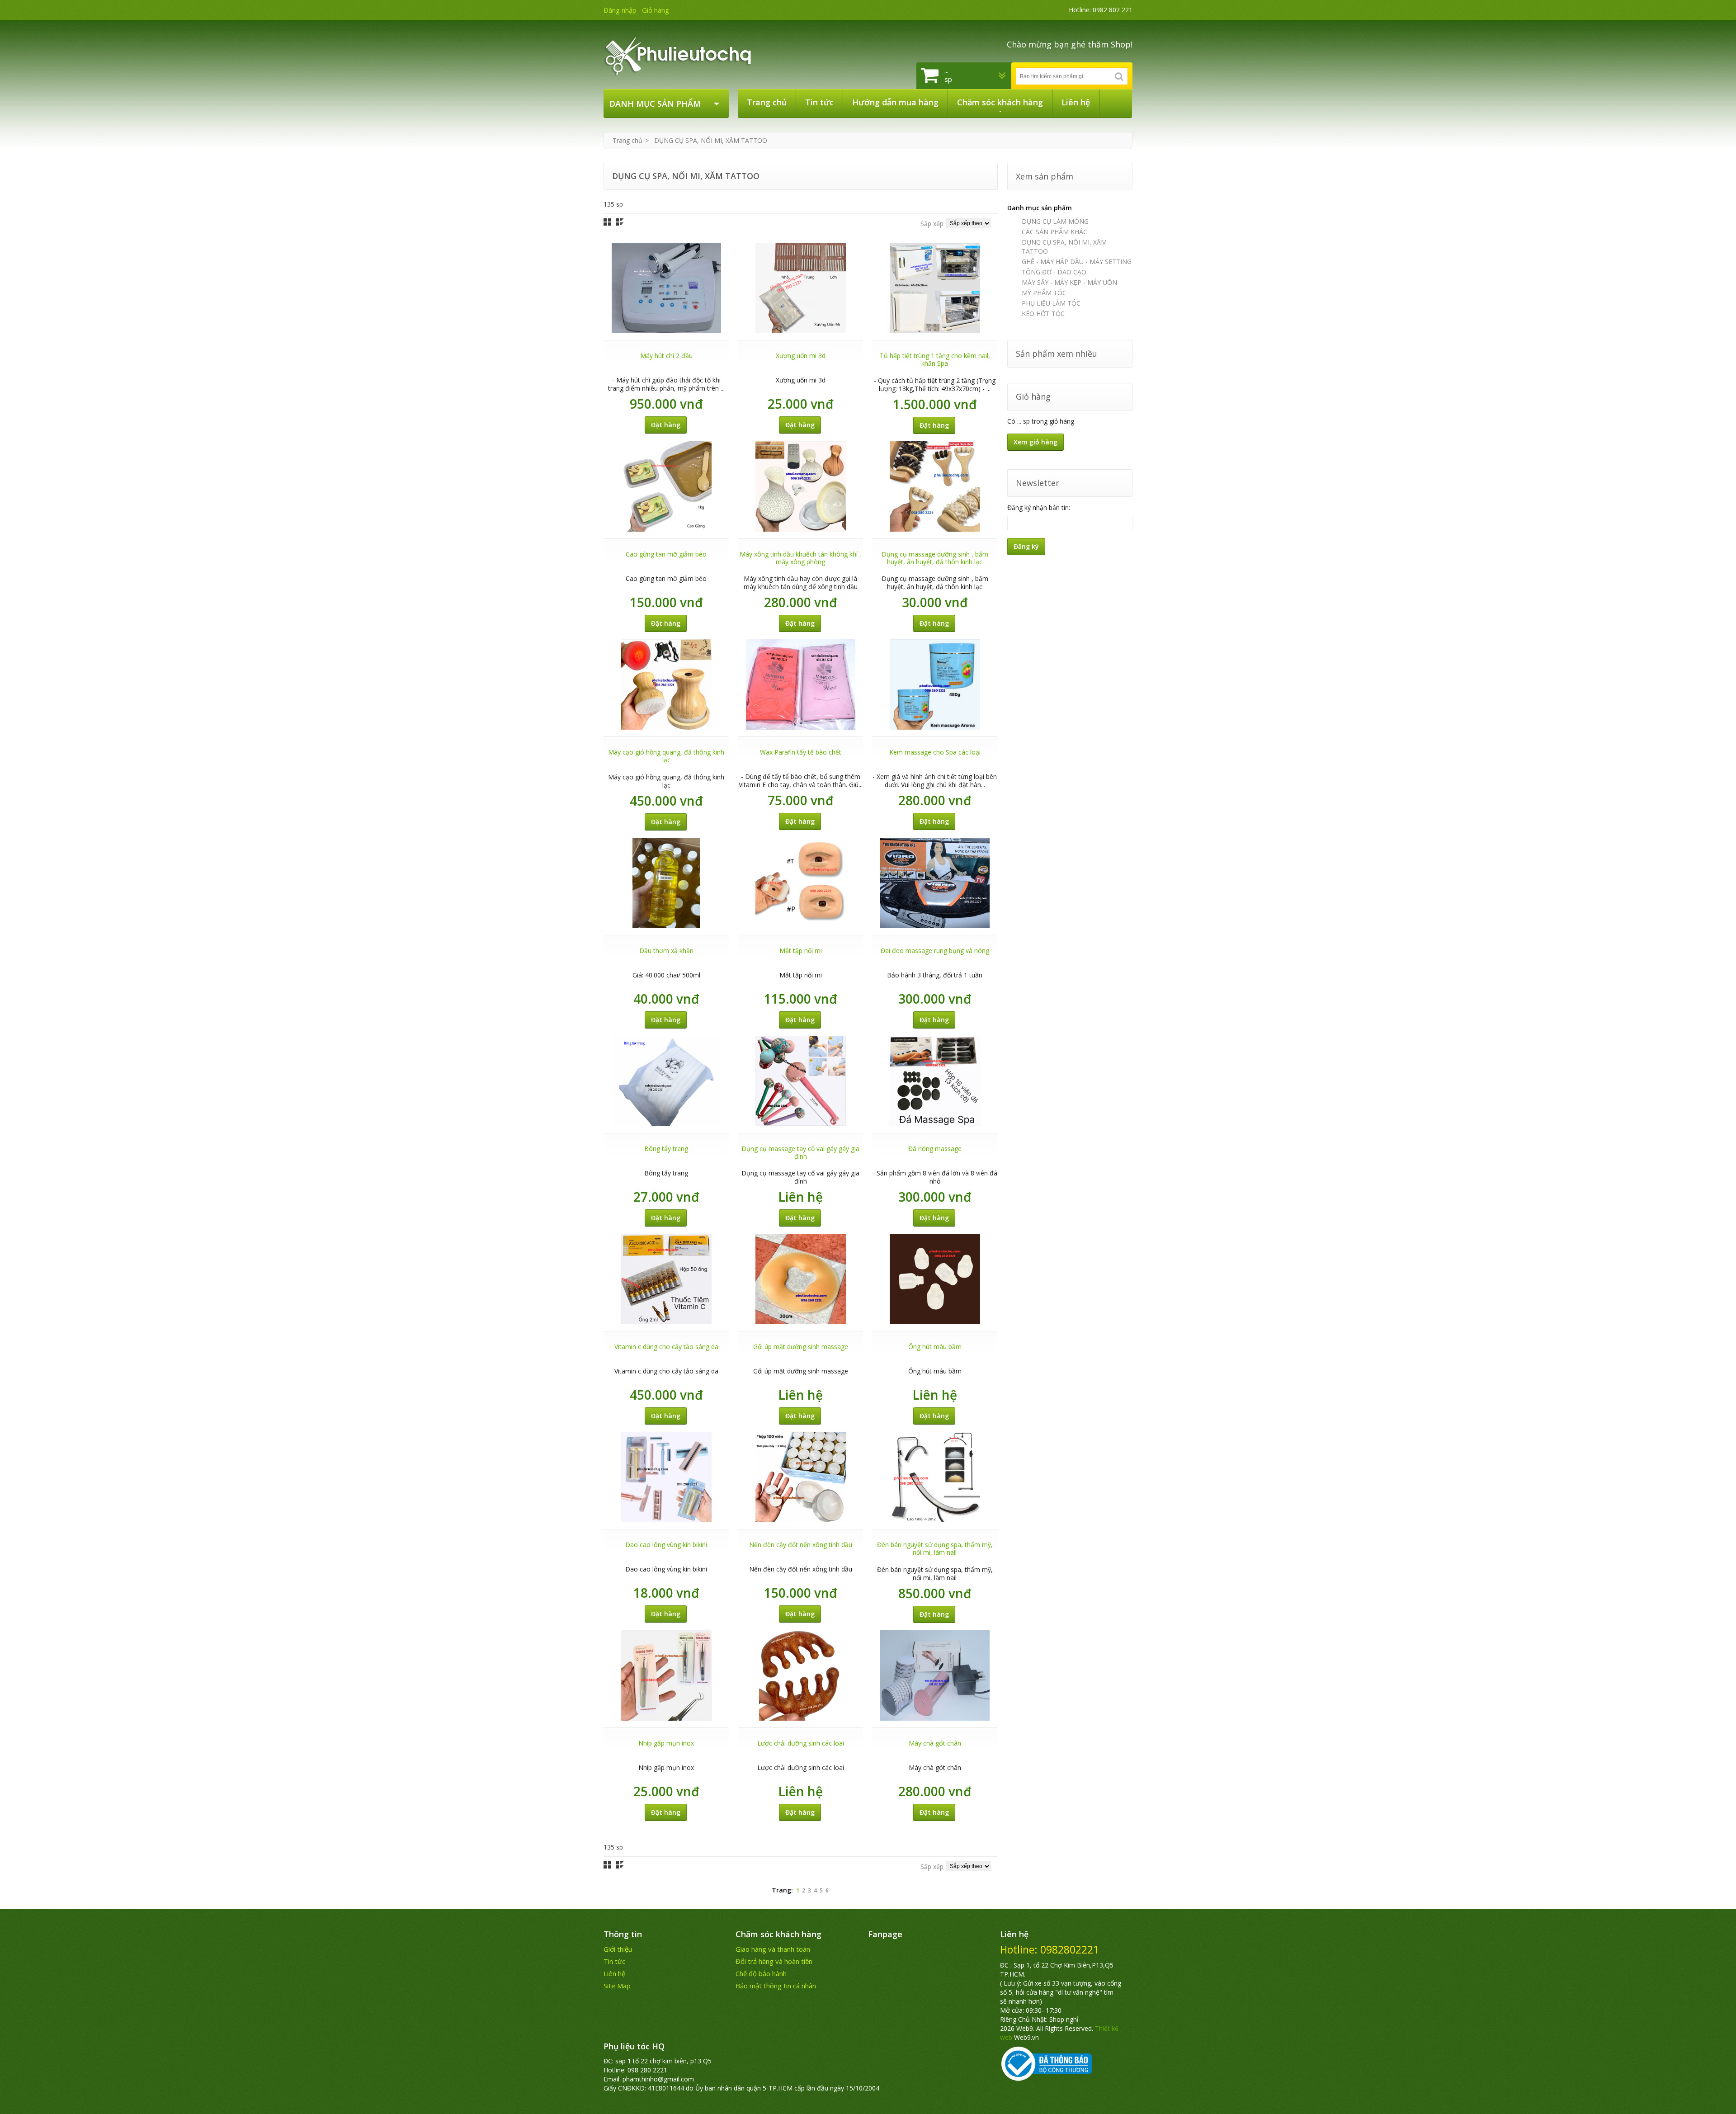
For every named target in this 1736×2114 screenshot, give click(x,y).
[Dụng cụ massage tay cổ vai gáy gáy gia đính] (801, 1081)
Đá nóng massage (935, 1149)
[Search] (1119, 76)
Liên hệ (614, 1973)
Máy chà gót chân (935, 1743)
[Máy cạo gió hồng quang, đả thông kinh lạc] (666, 684)
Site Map (617, 1986)
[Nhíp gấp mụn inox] (666, 1675)
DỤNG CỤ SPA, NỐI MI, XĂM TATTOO (711, 140)
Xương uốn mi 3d (801, 356)
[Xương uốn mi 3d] (801, 288)
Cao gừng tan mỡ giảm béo (666, 554)
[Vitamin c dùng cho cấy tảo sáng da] (666, 1279)
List (620, 222)
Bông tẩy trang (666, 1149)
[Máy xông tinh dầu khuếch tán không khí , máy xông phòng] (801, 486)
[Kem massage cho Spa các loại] (935, 684)
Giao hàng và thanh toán (773, 1949)
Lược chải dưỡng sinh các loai (801, 1743)
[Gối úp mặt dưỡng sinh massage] (801, 1279)
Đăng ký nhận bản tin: (1039, 507)
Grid (607, 222)
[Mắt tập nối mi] (801, 883)
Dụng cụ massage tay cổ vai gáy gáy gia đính (800, 1152)
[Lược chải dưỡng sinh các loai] (801, 1675)
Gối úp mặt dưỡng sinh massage (801, 1347)
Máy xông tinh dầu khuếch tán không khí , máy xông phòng (800, 558)
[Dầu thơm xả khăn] (666, 883)
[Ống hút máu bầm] (935, 1279)
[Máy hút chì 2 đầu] (666, 288)
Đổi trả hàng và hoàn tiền (774, 1961)
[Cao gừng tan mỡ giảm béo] (666, 486)
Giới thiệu (618, 1949)
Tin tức (614, 1961)
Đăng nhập (620, 10)
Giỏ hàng (656, 10)
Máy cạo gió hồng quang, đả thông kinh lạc (666, 756)
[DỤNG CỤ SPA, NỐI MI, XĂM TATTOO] (684, 54)
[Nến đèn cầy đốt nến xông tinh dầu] (801, 1477)
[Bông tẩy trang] (666, 1081)
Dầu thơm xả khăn (666, 951)
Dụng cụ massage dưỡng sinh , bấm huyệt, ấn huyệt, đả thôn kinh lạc (935, 558)
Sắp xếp (932, 224)
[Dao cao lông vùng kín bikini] (666, 1477)
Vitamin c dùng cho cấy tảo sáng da (666, 1347)
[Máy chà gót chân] (935, 1675)
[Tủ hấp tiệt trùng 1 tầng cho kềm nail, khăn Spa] (935, 288)
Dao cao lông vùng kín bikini (666, 1545)
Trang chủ (627, 140)
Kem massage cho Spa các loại (935, 752)
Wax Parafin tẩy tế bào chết (801, 752)
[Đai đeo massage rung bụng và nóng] (935, 883)
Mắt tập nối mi (801, 951)
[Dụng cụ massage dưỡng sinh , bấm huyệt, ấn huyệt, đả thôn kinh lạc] (935, 486)
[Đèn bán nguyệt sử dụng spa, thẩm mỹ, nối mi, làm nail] (935, 1477)
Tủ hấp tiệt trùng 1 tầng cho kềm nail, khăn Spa (935, 359)
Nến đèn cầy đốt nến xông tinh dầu (801, 1545)
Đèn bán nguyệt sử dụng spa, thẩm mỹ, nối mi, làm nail (935, 1548)
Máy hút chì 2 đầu (666, 356)
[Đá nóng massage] (935, 1081)
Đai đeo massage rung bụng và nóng (935, 951)
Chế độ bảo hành (761, 1973)
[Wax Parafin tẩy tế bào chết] (801, 684)
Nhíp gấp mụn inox (666, 1743)
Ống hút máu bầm (935, 1347)
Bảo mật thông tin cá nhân (776, 1986)
